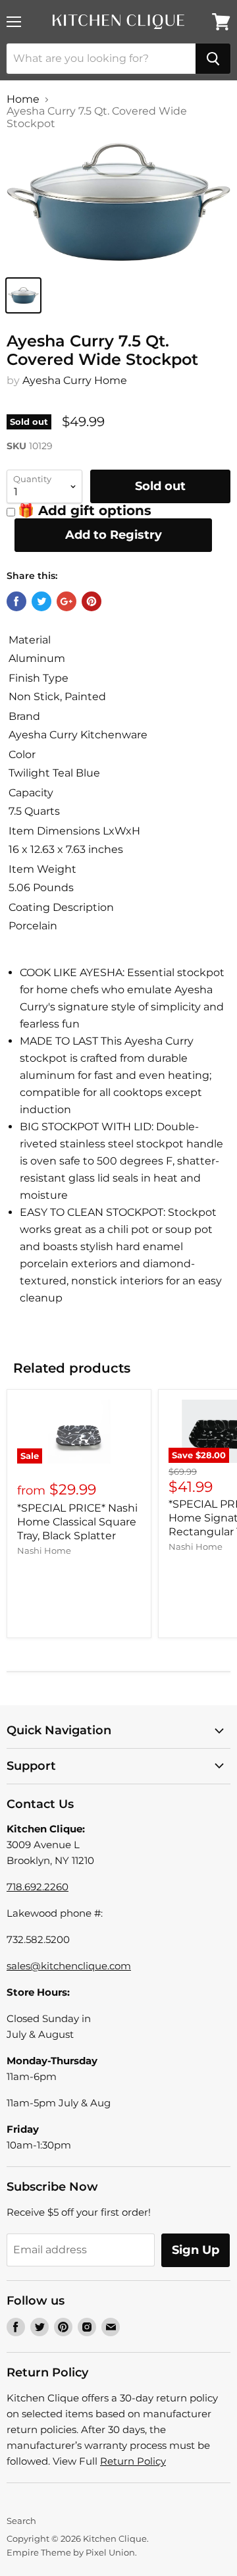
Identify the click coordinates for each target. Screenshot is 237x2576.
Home (23, 99)
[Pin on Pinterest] (92, 601)
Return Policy (133, 2461)
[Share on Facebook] (16, 601)
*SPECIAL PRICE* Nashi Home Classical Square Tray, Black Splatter (77, 1522)
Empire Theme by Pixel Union (71, 2552)
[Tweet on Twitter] (41, 601)
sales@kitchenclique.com (69, 1966)
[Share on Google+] (66, 601)
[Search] (213, 59)
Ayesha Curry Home (75, 380)
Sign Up (196, 2250)
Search (21, 2521)
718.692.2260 (38, 1887)
